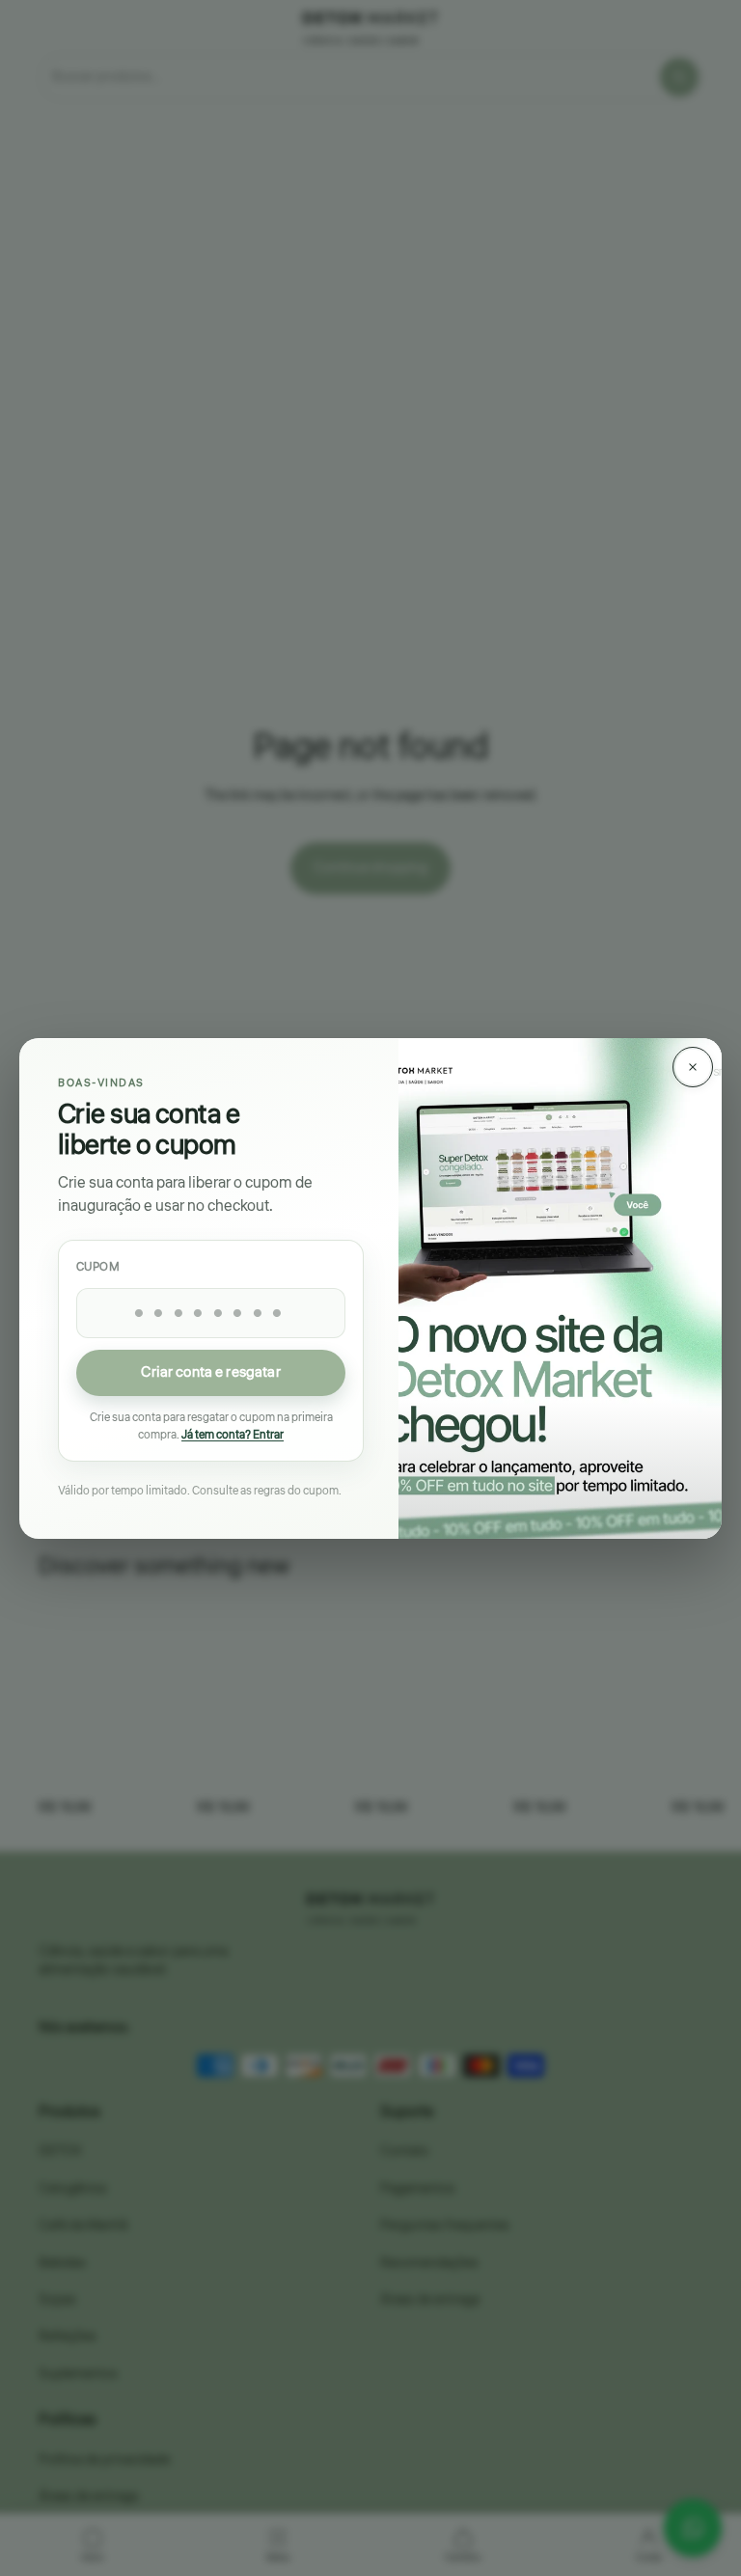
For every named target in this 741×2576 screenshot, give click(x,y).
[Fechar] (693, 1067)
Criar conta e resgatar (210, 1372)
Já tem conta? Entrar (233, 1434)
